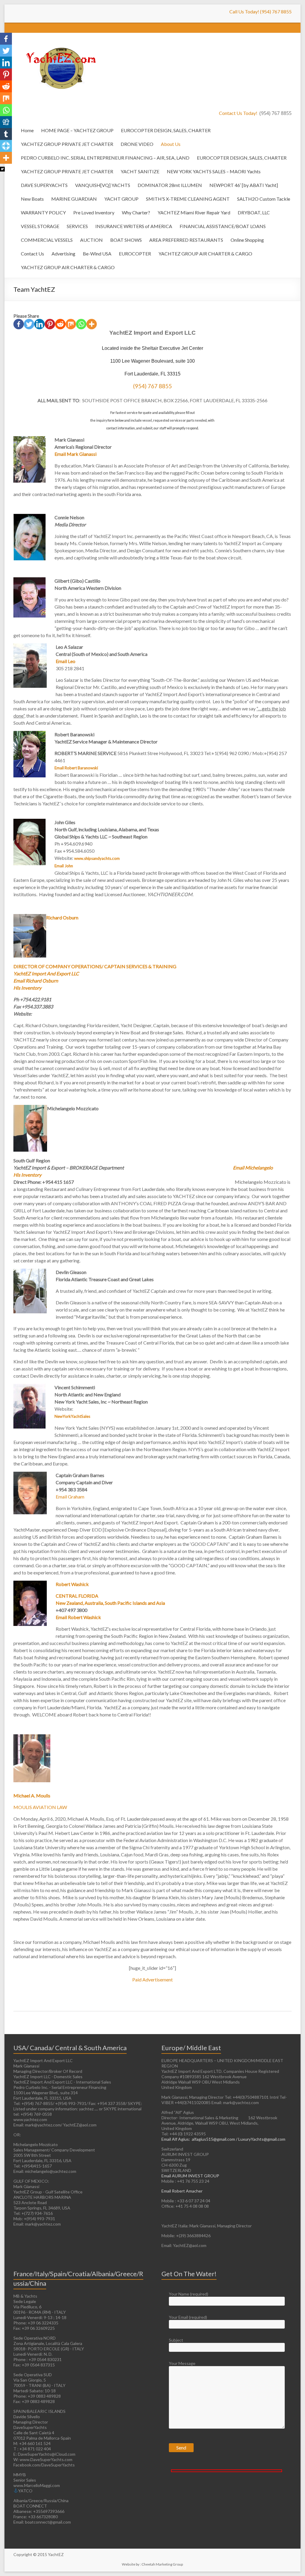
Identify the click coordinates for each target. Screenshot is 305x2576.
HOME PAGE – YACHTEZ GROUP (77, 130)
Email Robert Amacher (182, 2191)
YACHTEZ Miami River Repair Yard (194, 212)
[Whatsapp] (81, 324)
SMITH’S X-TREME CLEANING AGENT (188, 199)
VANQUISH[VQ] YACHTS (103, 185)
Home (27, 130)
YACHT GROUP (121, 199)
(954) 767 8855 (152, 386)
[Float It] (6, 146)
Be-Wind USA (97, 254)
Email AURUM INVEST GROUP (190, 2176)
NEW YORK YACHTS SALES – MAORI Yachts (214, 171)
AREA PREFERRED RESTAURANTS (186, 240)
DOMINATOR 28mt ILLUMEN (170, 185)
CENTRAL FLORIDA (77, 1596)
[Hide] (2, 169)
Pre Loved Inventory (94, 212)
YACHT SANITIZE (140, 171)
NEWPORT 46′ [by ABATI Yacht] (244, 185)
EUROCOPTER (135, 254)
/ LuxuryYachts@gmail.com (261, 2139)
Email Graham (70, 1497)
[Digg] (6, 122)
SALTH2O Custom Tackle (264, 199)
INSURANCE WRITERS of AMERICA (134, 226)
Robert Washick (72, 1584)
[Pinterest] (50, 324)
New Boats (32, 199)
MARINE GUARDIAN (74, 199)
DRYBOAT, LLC (254, 212)
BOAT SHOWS (126, 240)
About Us (171, 144)
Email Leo (66, 661)
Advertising (63, 254)
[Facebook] (19, 324)
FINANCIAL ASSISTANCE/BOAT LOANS (223, 226)
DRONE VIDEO (137, 144)
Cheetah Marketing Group (162, 2564)
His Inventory (27, 988)
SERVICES (77, 226)
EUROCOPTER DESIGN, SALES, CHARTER (166, 130)
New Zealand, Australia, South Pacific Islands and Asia (110, 1603)
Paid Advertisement (152, 1979)
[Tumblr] (6, 134)
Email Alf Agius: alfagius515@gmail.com (199, 2139)
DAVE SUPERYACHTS (44, 185)
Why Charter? (136, 212)
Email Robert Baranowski (76, 768)
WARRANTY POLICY (43, 212)
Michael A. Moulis (32, 1795)
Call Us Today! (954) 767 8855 (260, 11)
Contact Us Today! (255, 113)
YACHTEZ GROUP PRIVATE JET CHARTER (67, 144)
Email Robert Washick (78, 1617)
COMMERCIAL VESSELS (47, 240)
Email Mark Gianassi (76, 454)
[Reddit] (60, 324)
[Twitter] (29, 324)
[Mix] (71, 324)
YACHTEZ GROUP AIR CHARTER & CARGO (205, 254)
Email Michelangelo (253, 1168)
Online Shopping (247, 240)
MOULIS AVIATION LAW (40, 1807)
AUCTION (91, 240)
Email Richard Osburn (36, 981)
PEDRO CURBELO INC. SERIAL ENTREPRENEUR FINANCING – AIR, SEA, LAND (105, 158)
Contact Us (32, 254)
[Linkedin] (39, 324)
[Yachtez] (58, 40)
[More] (92, 324)
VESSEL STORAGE (40, 226)
